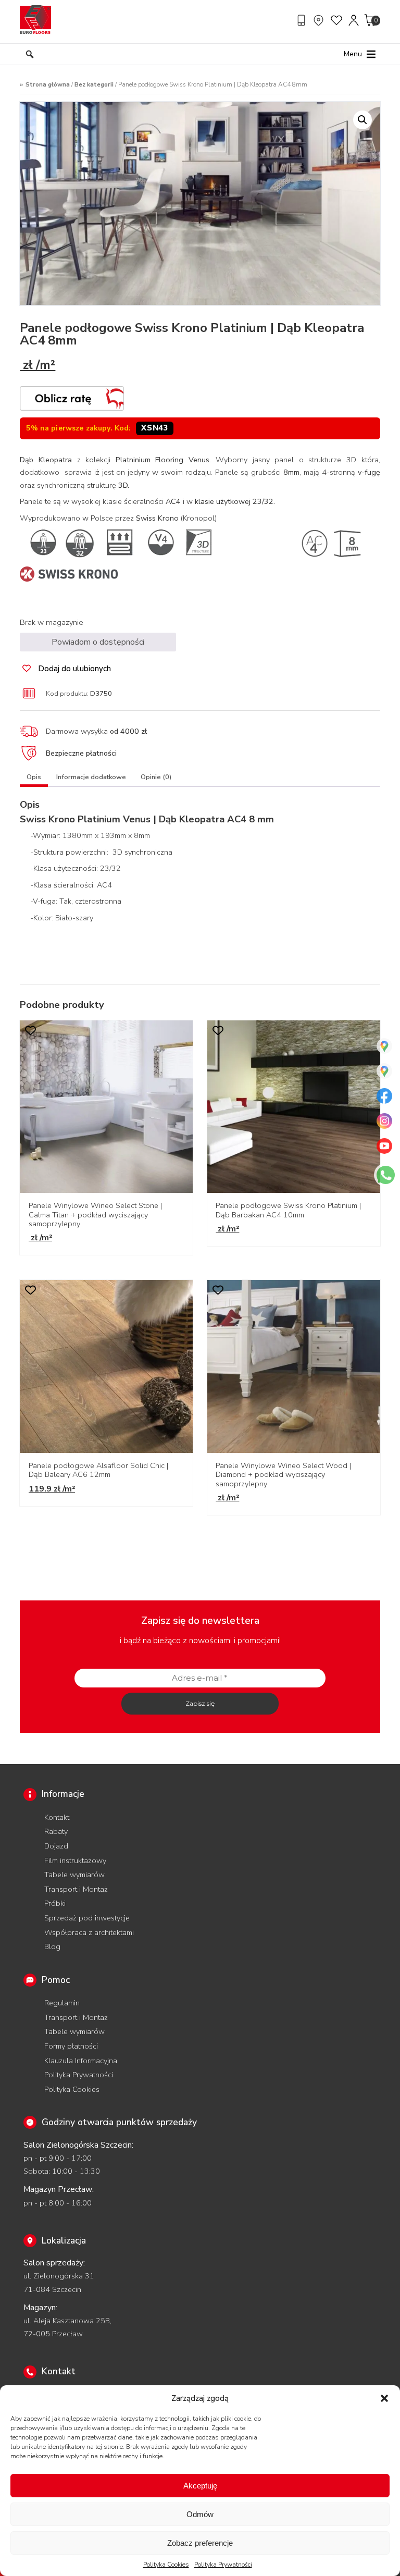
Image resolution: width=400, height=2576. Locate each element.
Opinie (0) (156, 777)
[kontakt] (303, 20)
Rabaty (56, 1831)
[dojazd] (320, 20)
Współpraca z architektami (89, 1932)
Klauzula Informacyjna (81, 2061)
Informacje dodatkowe (91, 777)
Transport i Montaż (76, 1889)
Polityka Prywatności (223, 2565)
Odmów (200, 2514)
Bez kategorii (94, 84)
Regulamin (62, 2003)
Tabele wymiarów (74, 1875)
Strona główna (48, 84)
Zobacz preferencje (200, 2543)
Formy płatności (71, 2046)
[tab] (34, 779)
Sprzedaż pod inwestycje (87, 1918)
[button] (384, 2398)
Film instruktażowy (75, 1860)
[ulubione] (337, 20)
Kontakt (57, 1817)
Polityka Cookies (166, 2565)
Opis (34, 777)
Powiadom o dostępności (98, 642)
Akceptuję (200, 2486)
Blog (52, 1946)
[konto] (354, 20)
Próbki (55, 1903)
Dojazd (56, 1846)
